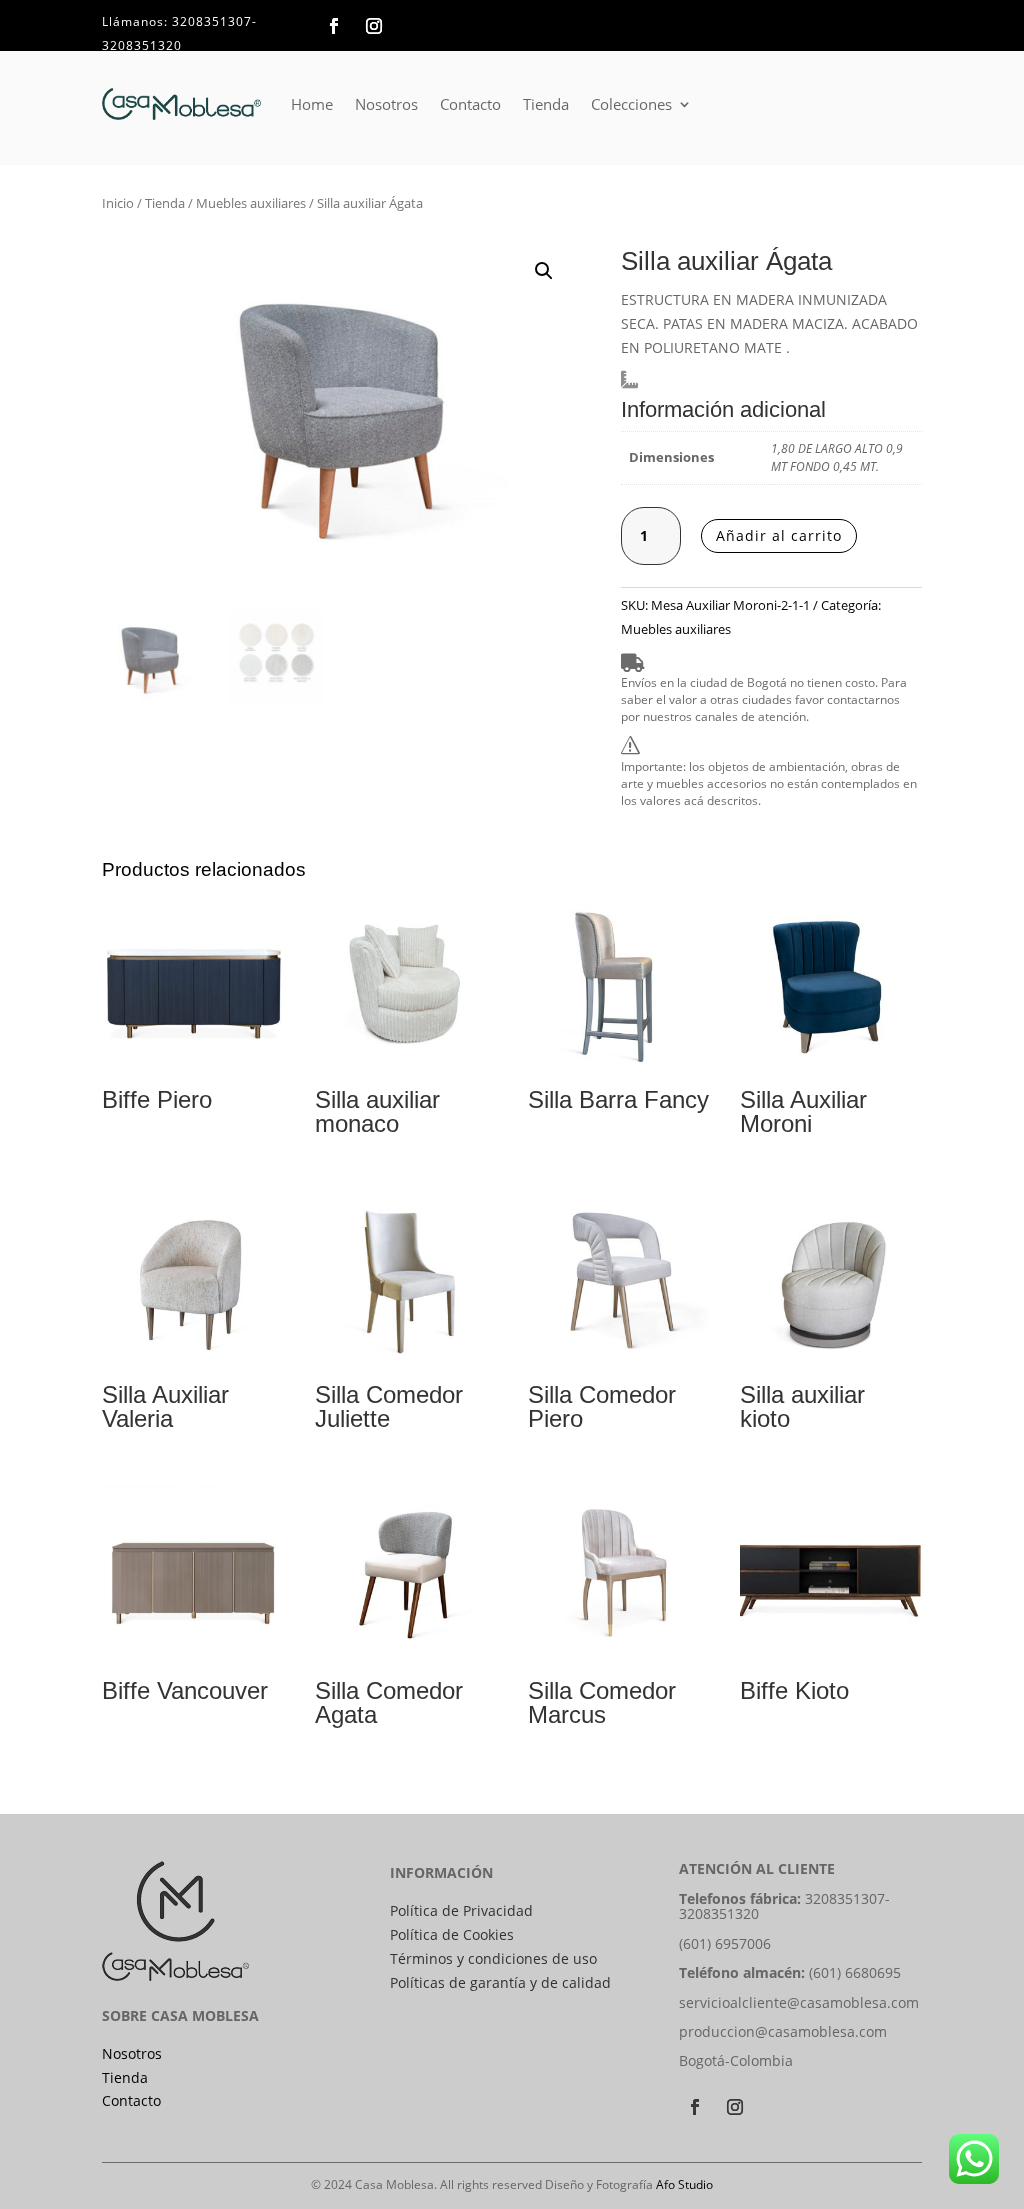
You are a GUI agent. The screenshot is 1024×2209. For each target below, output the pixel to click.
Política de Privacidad (461, 1910)
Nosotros (386, 104)
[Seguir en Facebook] (334, 26)
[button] (544, 271)
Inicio (118, 203)
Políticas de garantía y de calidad (500, 1982)
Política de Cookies (452, 1934)
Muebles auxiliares (251, 203)
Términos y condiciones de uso (493, 1958)
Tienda (546, 104)
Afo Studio (684, 2184)
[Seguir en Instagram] (374, 26)
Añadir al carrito (779, 535)
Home (312, 104)
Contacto (470, 104)
